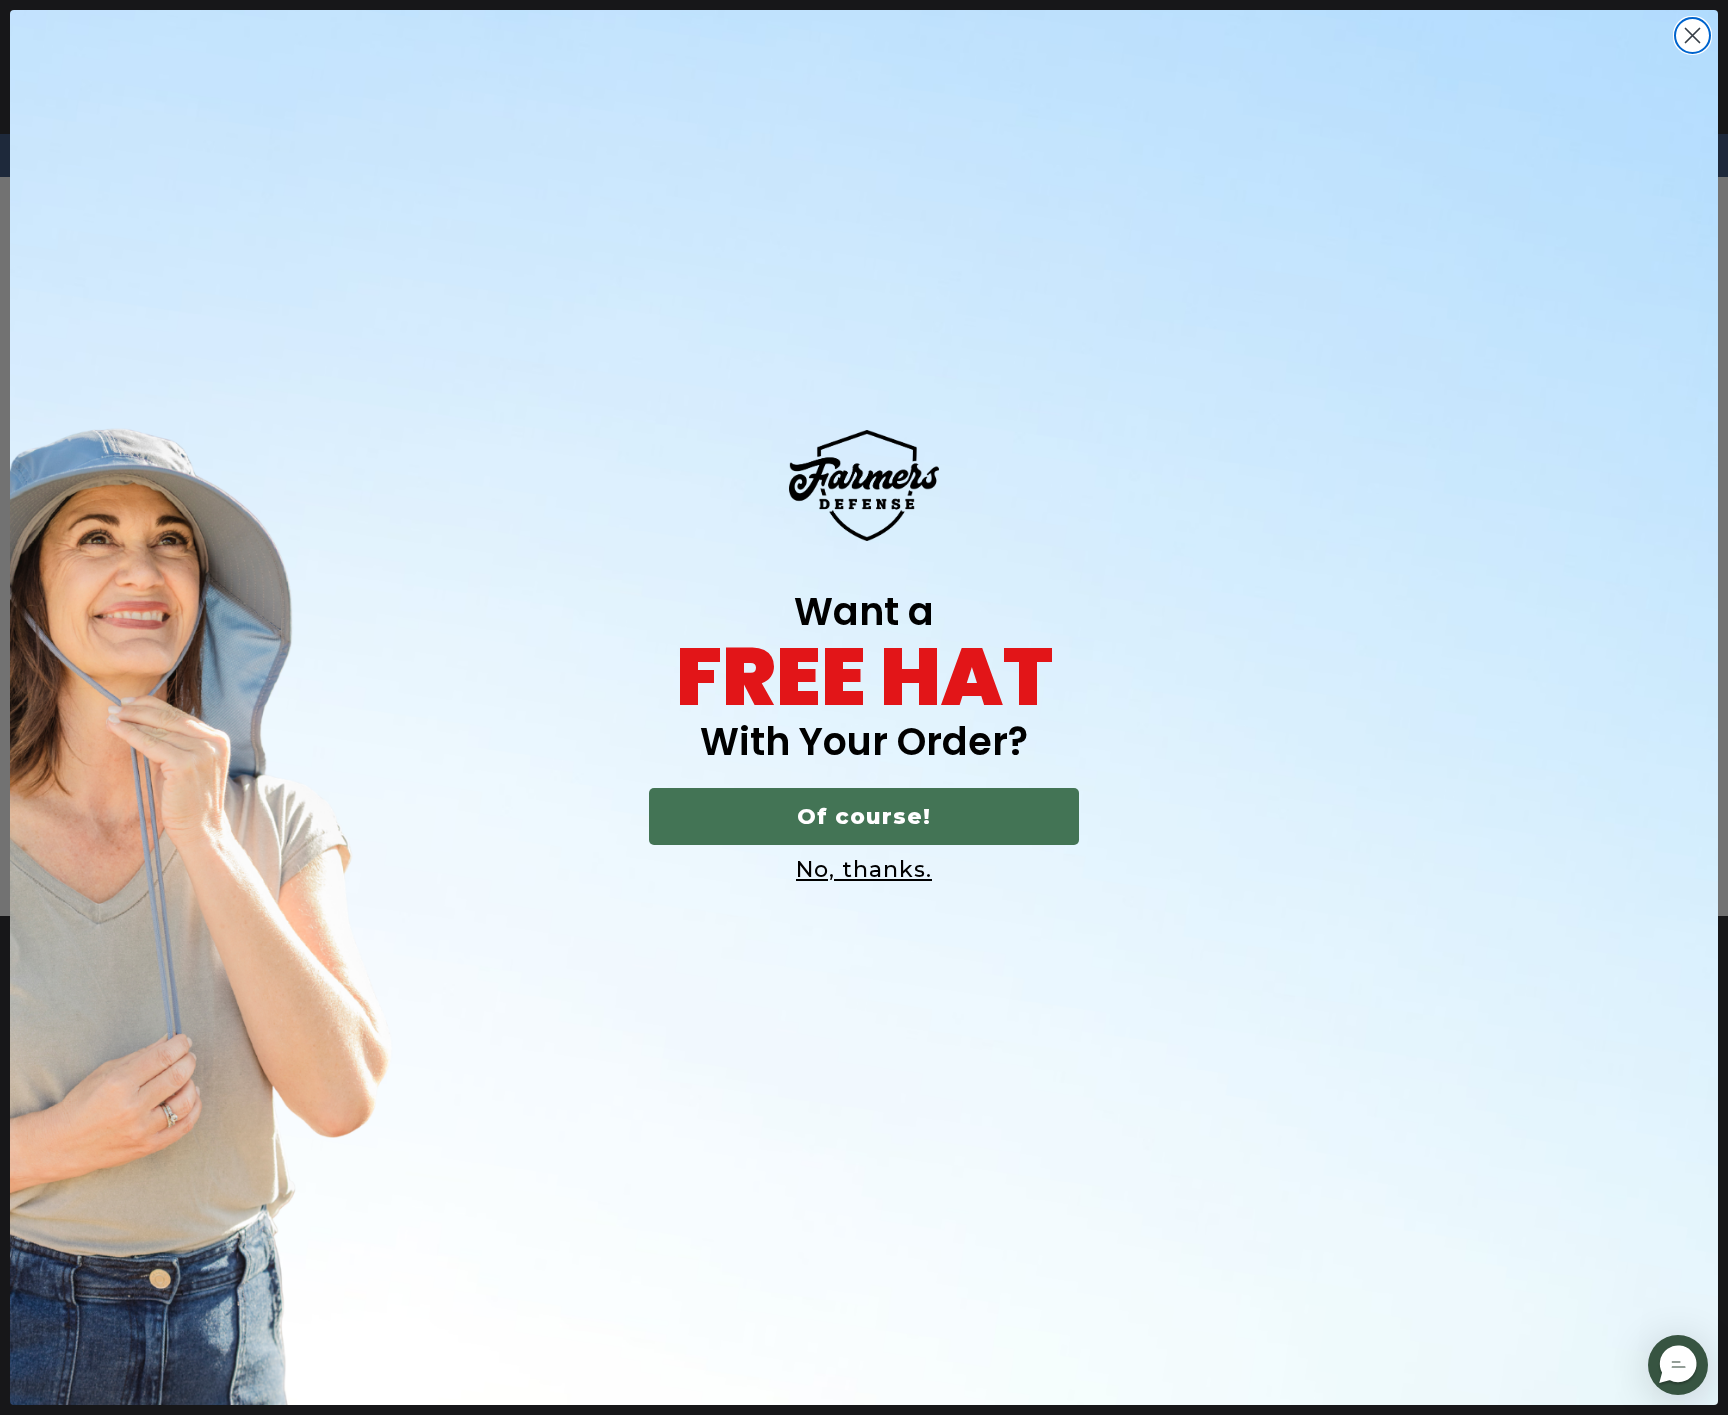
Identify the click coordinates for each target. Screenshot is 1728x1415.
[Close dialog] (1692, 35)
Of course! (864, 816)
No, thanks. (864, 869)
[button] (1678, 1365)
